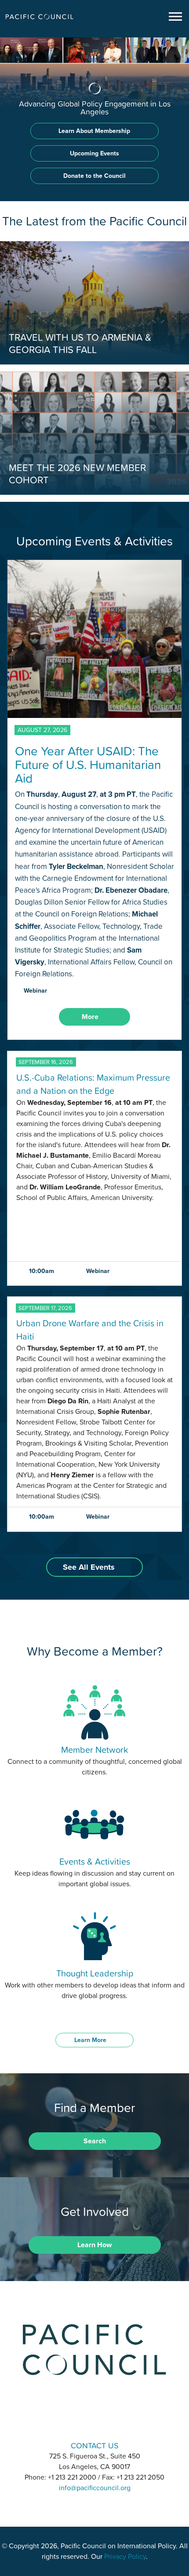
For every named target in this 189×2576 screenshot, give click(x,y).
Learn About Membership (94, 131)
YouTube (117, 2421)
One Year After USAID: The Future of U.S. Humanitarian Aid (88, 765)
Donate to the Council (94, 176)
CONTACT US (95, 2445)
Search (95, 2141)
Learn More (90, 2040)
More (90, 1017)
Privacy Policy (125, 2557)
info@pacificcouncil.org (95, 2488)
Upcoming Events (94, 153)
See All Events (89, 1567)
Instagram (94, 2421)
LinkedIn (72, 2421)
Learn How (94, 2245)
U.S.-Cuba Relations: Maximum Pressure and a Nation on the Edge (93, 1084)
